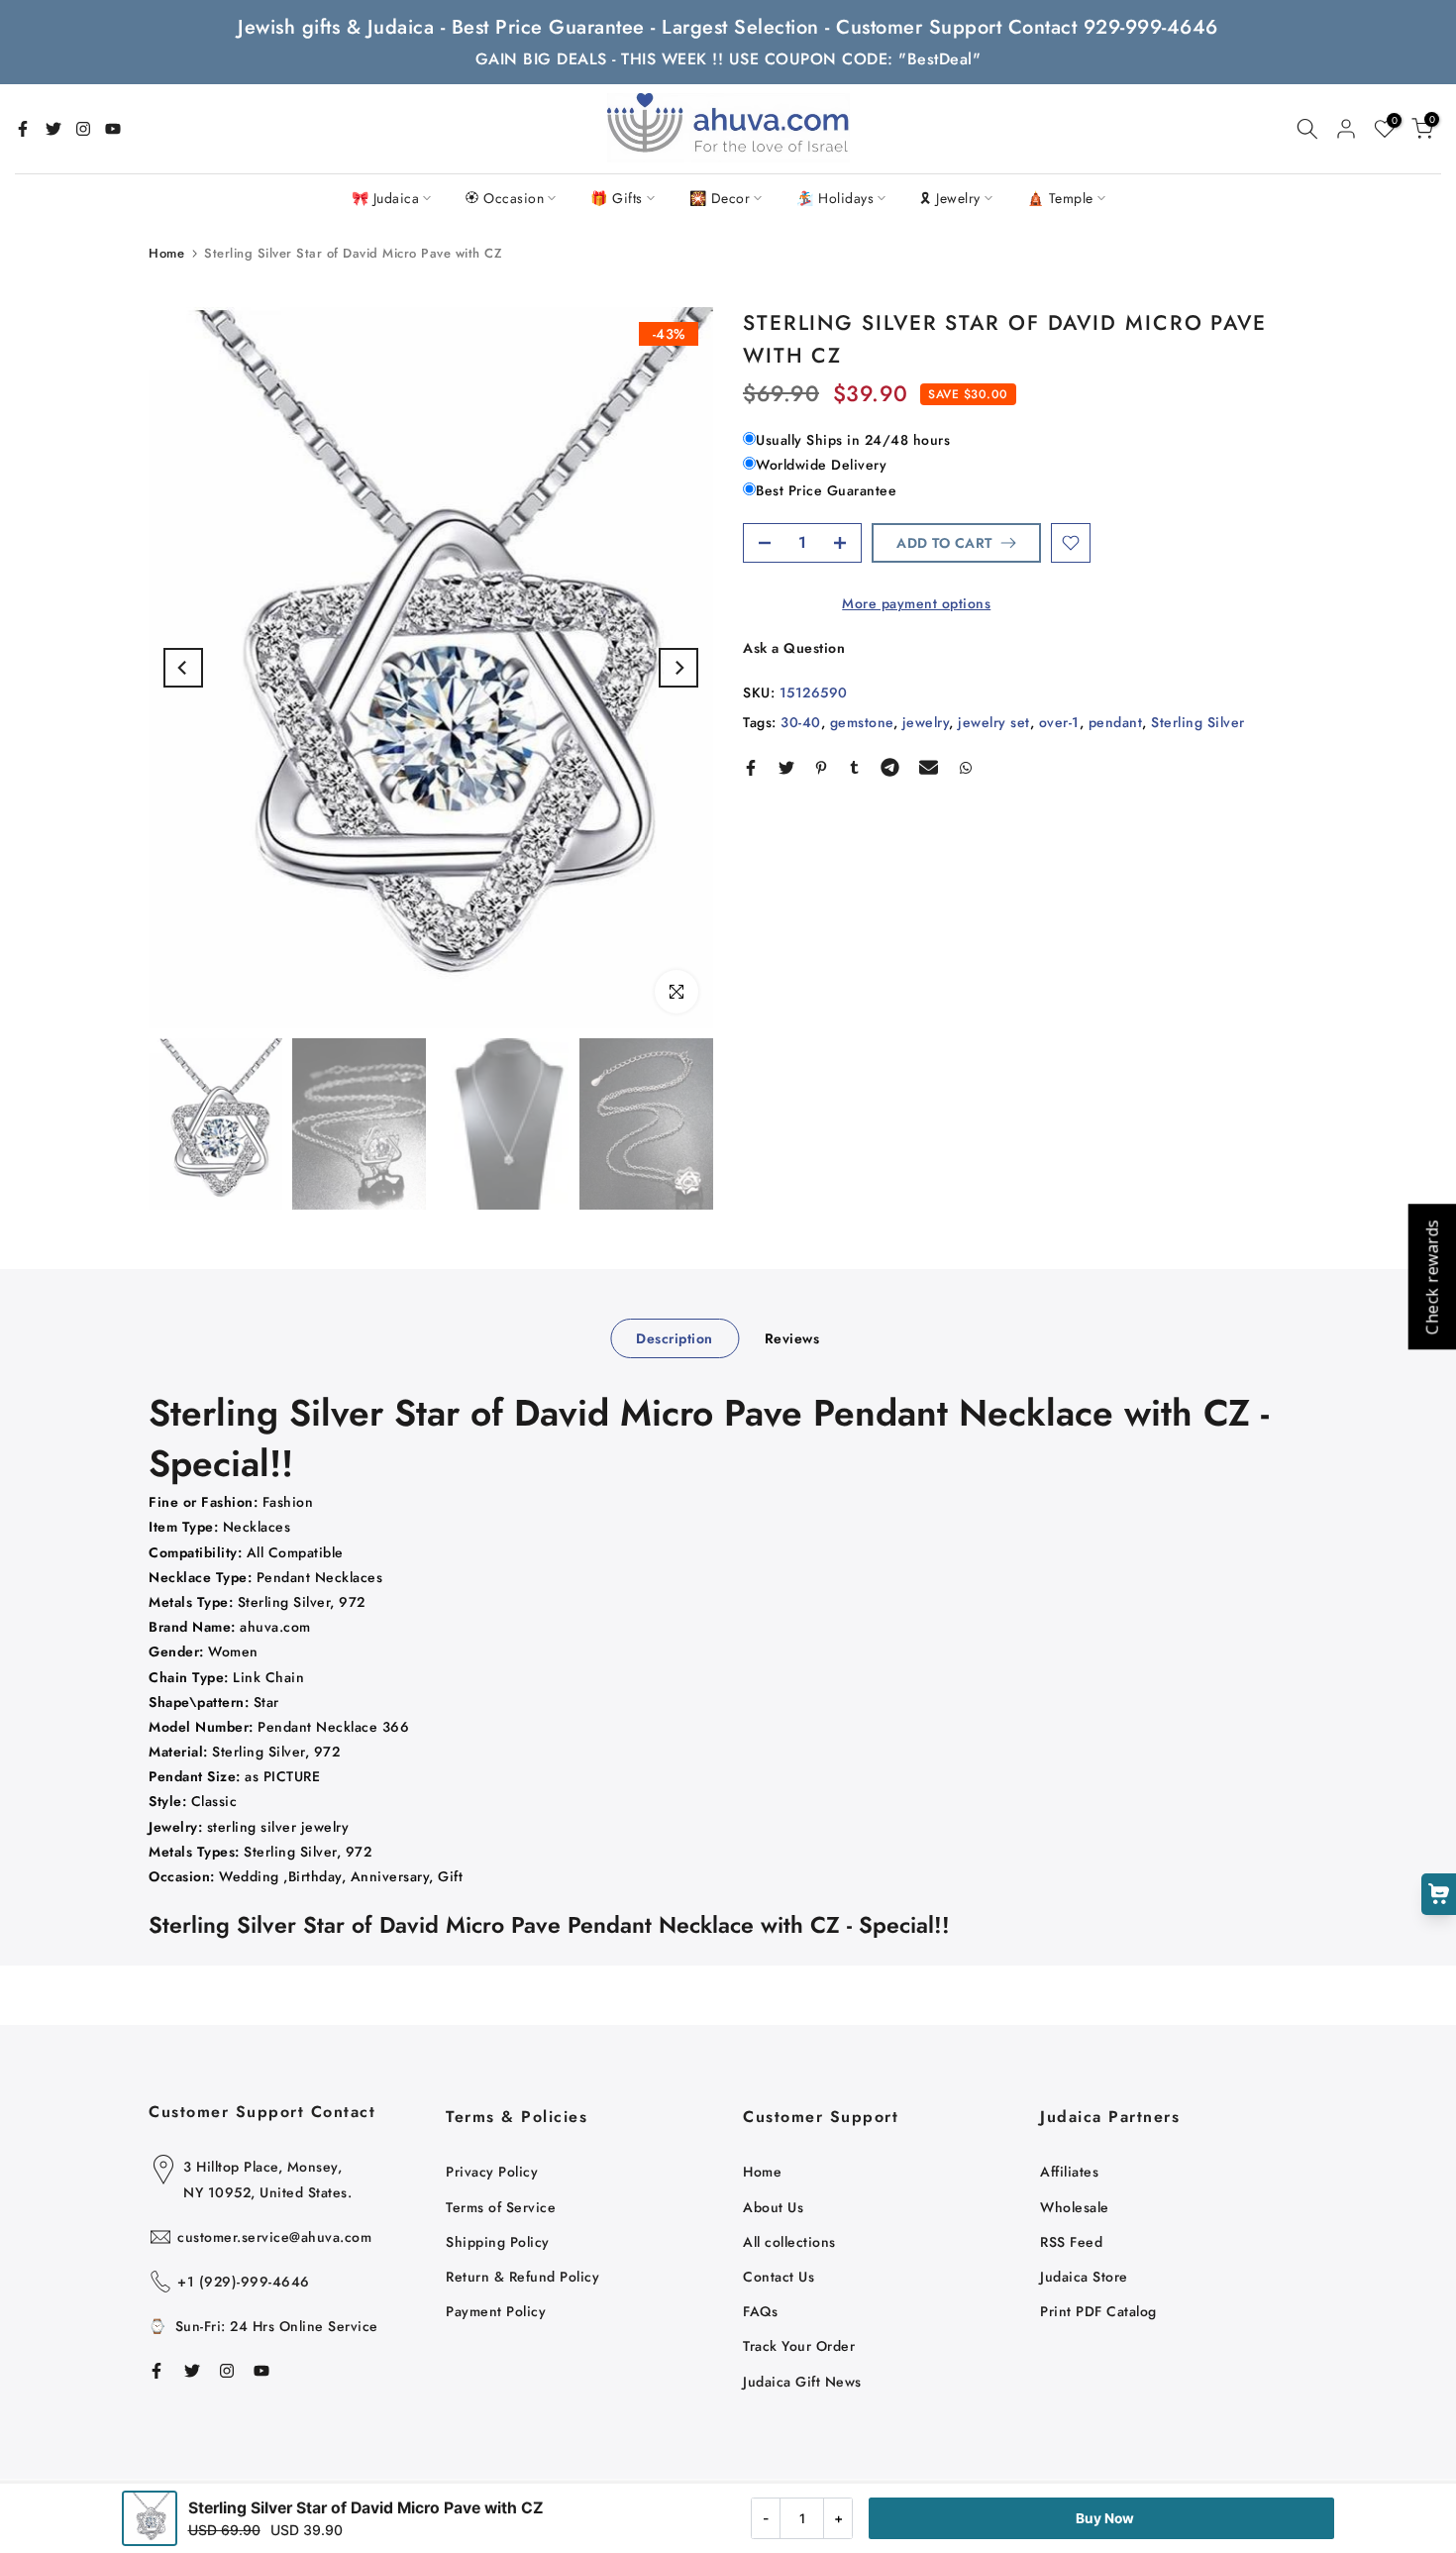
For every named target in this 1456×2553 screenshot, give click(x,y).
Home (166, 253)
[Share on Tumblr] (854, 768)
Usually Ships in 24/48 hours (853, 440)
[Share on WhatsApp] (966, 768)
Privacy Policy (492, 2172)
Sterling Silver (1198, 722)
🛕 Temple (1060, 198)
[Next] (678, 668)
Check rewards (1431, 1276)
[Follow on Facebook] (23, 129)
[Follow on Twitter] (53, 129)
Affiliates (1069, 2172)
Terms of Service (501, 2207)
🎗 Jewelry (950, 198)
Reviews (792, 1337)
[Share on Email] (929, 768)
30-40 (801, 722)
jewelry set (994, 722)
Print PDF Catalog (1098, 2311)
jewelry (926, 722)
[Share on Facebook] (751, 768)
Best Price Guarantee (826, 490)
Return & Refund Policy (522, 2277)
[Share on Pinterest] (821, 768)
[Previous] (183, 668)
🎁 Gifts (617, 198)
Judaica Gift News (802, 2382)
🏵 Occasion (505, 198)
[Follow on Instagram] (83, 129)
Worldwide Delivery (821, 465)
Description (675, 1337)
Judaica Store (1084, 2277)
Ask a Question (794, 648)
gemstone (862, 722)
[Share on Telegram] (890, 768)
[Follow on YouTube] (113, 129)
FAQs (760, 2311)
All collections (789, 2242)
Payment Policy (496, 2311)
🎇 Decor (720, 198)
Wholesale (1075, 2207)
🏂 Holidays (835, 198)
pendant (1116, 722)
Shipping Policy (498, 2242)
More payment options (916, 603)
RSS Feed (1071, 2242)
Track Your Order (799, 2346)
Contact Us (779, 2277)
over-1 (1059, 722)
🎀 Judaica (386, 198)
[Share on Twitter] (786, 768)
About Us (773, 2207)
